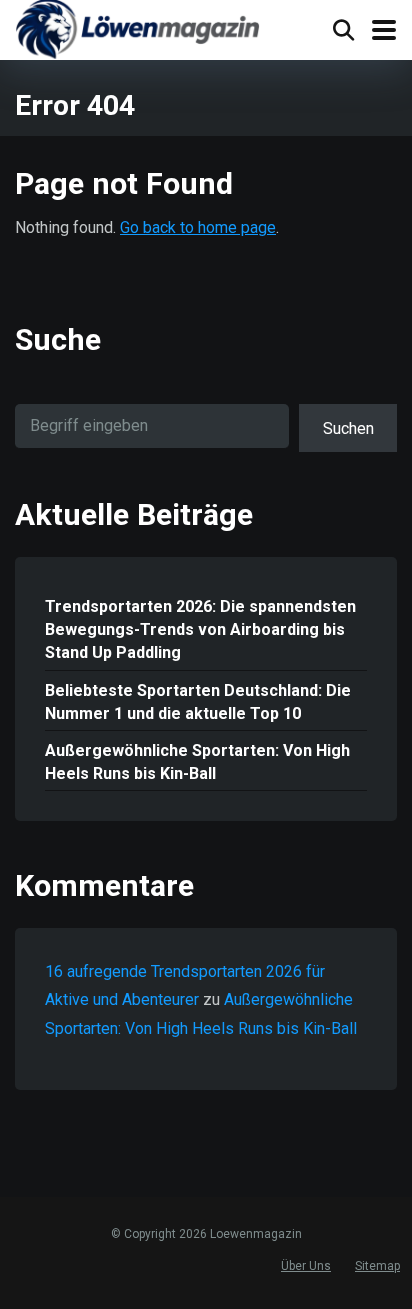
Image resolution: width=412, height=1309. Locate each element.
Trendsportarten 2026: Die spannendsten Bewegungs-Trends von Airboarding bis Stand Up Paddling (200, 629)
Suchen (348, 428)
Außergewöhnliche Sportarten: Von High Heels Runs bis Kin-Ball (197, 762)
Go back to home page (198, 227)
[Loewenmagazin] (137, 32)
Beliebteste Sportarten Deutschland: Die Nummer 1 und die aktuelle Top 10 (198, 702)
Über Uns (306, 1266)
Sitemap (377, 1266)
